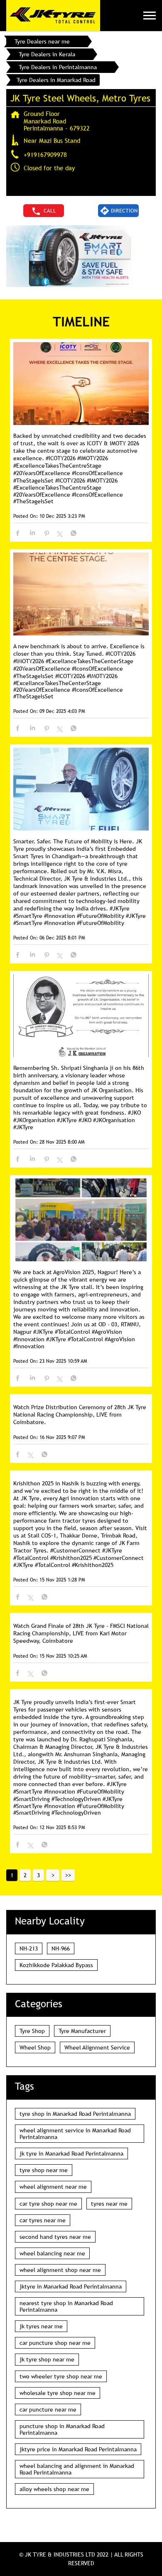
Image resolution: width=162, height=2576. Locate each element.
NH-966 (61, 1948)
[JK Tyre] (53, 16)
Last (68, 1875)
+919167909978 (45, 155)
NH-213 (29, 1948)
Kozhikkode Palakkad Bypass (56, 1965)
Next (53, 1875)
